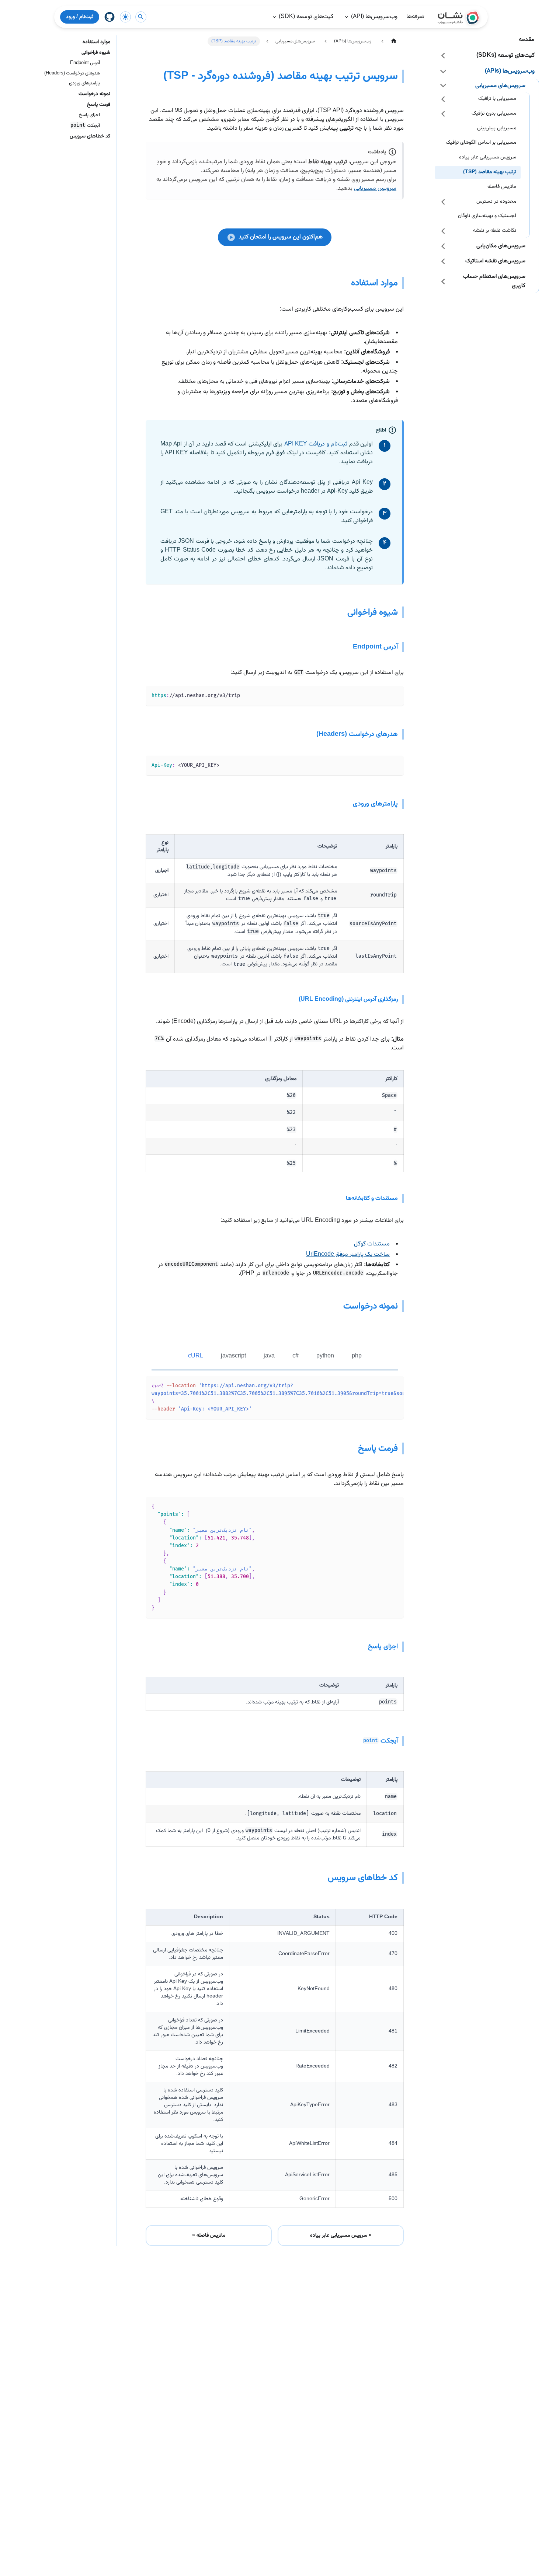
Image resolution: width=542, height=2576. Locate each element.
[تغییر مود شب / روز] (125, 17)
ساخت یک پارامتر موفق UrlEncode (348, 1254)
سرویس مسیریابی (375, 188)
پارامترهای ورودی (84, 83)
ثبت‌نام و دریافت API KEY (316, 444)
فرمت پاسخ (99, 105)
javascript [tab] (233, 1356)
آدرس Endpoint (85, 63)
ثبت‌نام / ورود (80, 17)
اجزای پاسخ (89, 115)
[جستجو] (141, 17)
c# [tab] (296, 1356)
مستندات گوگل (372, 1244)
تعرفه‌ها (415, 17)
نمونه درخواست (94, 94)
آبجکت (85, 126)
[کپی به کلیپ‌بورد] (397, 692)
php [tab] (357, 1356)
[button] (487, 55)
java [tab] (269, 1356)
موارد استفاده (96, 42)
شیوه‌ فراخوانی (96, 53)
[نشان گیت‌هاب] (110, 17)
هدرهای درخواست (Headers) (72, 74)
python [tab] (325, 1356)
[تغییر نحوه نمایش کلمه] (390, 1383)
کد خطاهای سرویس (90, 137)
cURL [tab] (196, 1356)
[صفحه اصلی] (394, 41)
